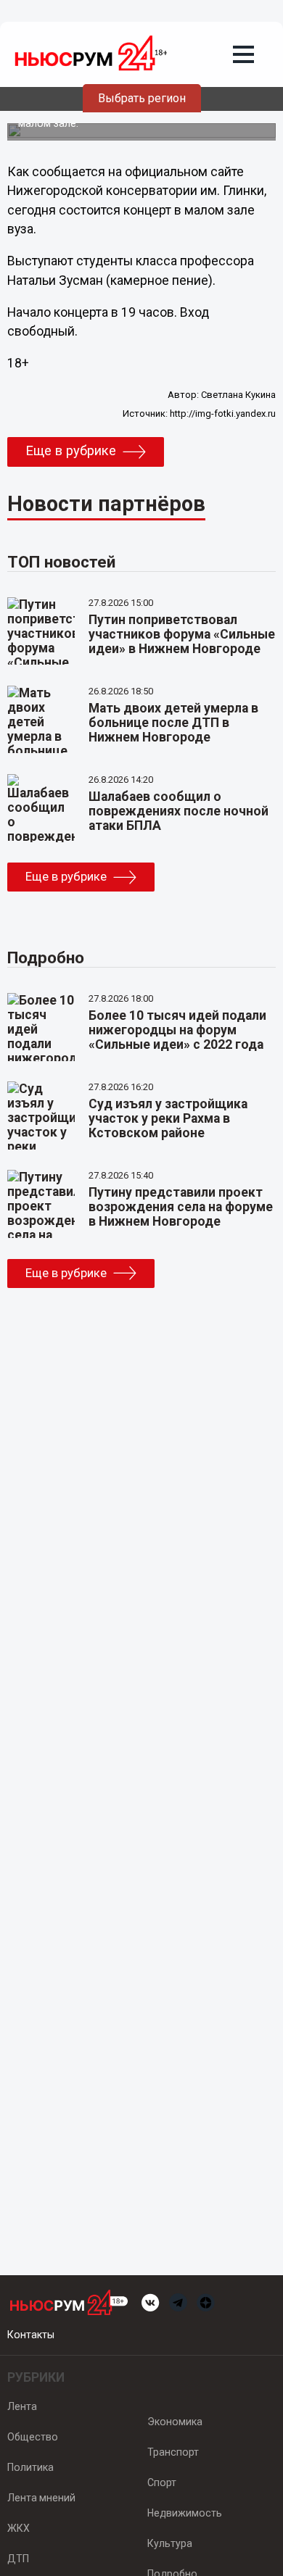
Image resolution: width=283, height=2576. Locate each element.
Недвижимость (185, 2513)
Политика (30, 2467)
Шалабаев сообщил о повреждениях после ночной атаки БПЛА (179, 811)
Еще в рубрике (71, 451)
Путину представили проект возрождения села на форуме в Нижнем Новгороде (181, 1207)
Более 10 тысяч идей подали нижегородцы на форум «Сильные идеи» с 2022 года (177, 1030)
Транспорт (173, 2452)
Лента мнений (41, 2498)
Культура (170, 2543)
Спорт (162, 2482)
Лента (22, 2406)
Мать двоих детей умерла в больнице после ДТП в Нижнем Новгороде (173, 723)
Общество (33, 2437)
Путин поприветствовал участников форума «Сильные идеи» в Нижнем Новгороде (182, 634)
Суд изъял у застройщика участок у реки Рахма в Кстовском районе (168, 1118)
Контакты (31, 2335)
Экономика (175, 2422)
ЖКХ (19, 2528)
